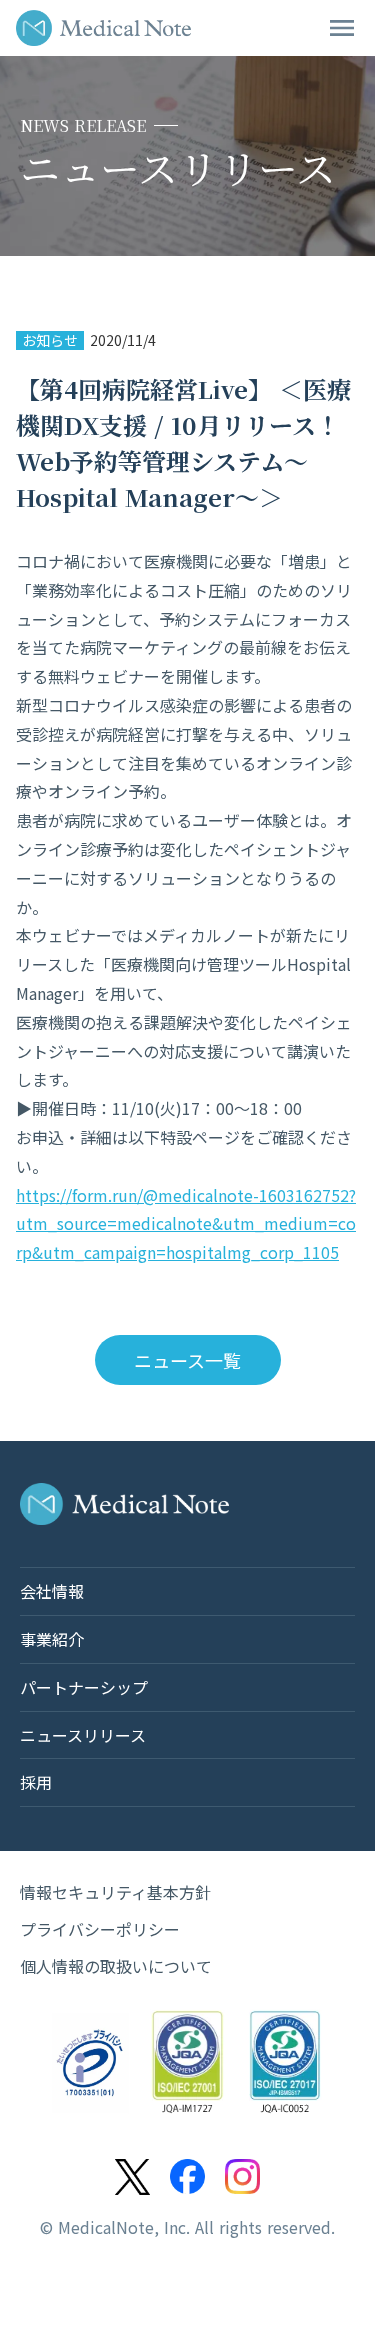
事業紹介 (52, 1639)
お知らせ (50, 340)
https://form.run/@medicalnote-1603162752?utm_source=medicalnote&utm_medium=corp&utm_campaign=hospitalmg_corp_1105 (186, 1224)
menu (342, 28)
